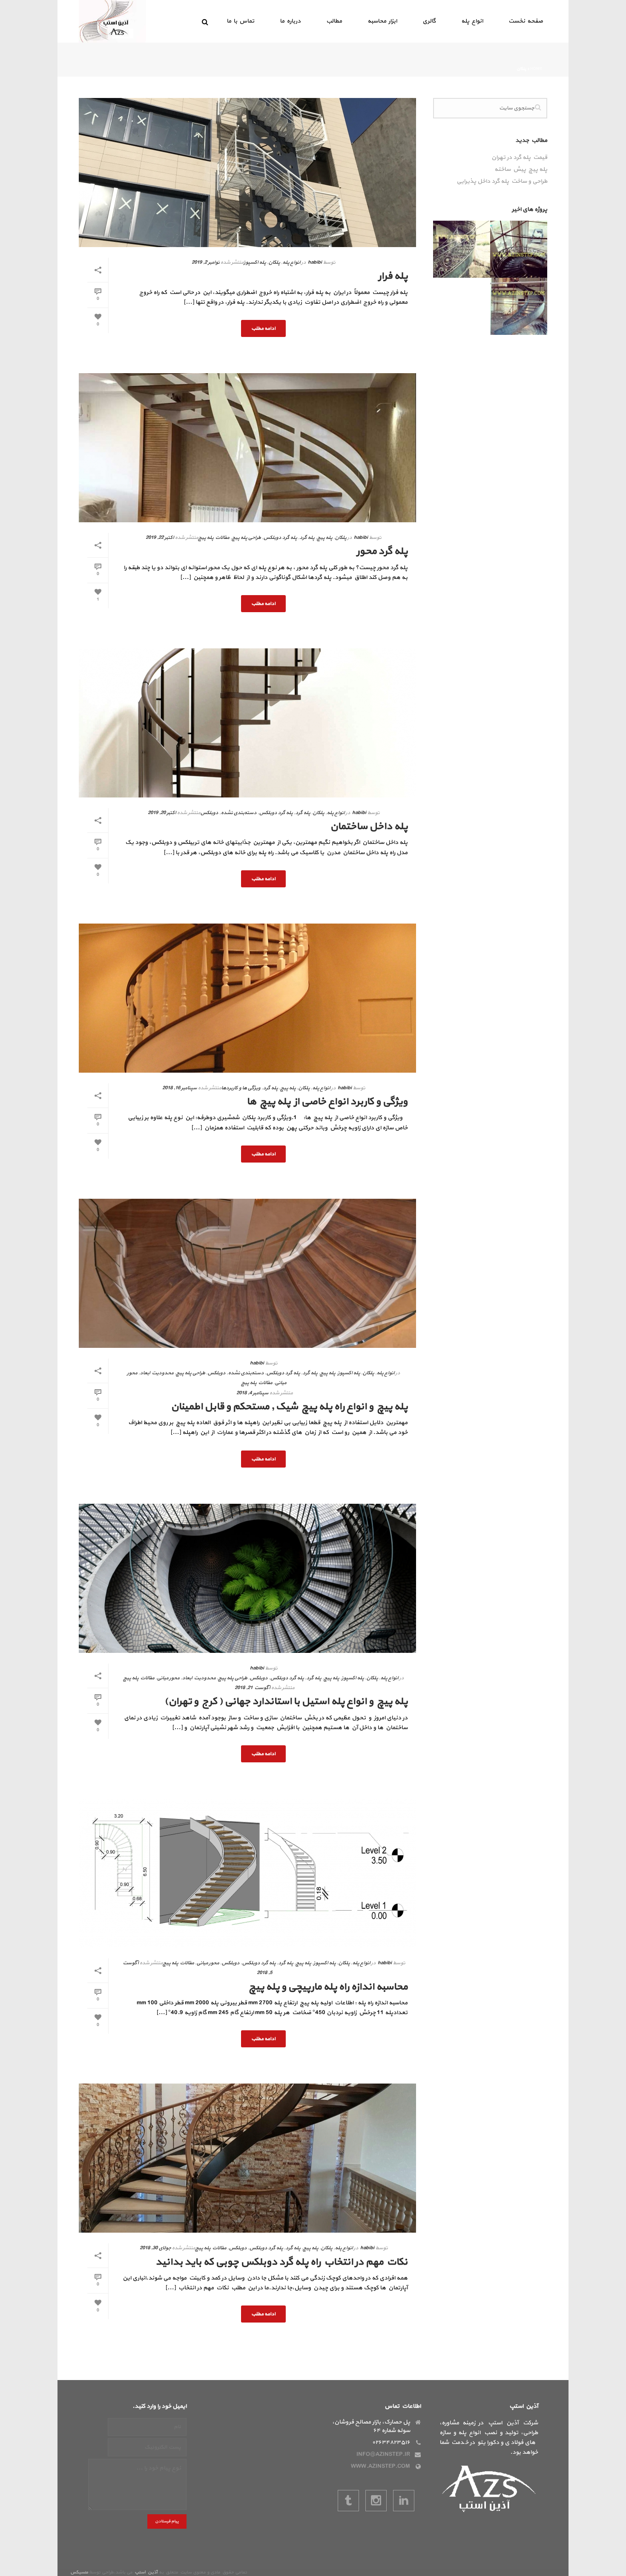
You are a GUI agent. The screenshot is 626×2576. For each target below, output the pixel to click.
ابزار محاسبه (382, 21)
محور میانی (168, 1678)
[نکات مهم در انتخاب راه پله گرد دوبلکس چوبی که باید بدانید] (247, 2158)
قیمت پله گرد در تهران (519, 158)
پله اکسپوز (255, 262)
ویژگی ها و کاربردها (241, 1088)
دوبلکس (209, 813)
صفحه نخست (526, 21)
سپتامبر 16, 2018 (179, 1088)
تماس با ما (240, 21)
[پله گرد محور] (247, 448)
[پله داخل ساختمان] (247, 723)
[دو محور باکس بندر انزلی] (540, 307)
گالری (429, 21)
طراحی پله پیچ (246, 538)
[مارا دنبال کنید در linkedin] (404, 2501)
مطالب (334, 21)
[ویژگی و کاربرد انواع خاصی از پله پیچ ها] (247, 998)
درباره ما (290, 21)
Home (536, 69)
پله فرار (393, 276)
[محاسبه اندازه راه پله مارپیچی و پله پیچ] (247, 1873)
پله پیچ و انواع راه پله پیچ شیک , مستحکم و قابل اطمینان (289, 1407)
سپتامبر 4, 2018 (252, 1393)
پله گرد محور (382, 551)
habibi (315, 262)
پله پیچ (324, 538)
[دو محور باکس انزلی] (540, 250)
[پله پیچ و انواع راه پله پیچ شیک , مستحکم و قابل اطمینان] (247, 1273)
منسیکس (79, 2572)
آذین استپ (146, 2572)
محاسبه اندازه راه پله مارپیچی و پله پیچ (328, 1987)
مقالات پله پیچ (214, 538)
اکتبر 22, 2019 (160, 538)
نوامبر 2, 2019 (205, 262)
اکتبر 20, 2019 (162, 813)
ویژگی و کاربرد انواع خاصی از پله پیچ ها (327, 1102)
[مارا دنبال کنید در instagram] (376, 2501)
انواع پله (472, 21)
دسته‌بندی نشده (238, 813)
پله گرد (307, 538)
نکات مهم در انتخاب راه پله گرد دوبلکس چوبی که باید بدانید (281, 2262)
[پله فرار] (247, 173)
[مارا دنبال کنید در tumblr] (348, 2501)
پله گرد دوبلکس (280, 538)
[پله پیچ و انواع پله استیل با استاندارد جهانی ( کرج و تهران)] (247, 1578)
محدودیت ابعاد (156, 1373)
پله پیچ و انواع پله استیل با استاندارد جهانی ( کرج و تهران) (286, 1701)
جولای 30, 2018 (155, 2248)
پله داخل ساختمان (369, 826)
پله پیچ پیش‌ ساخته (521, 170)
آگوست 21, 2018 (252, 1688)
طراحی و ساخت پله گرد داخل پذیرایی (502, 181)
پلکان (274, 262)
